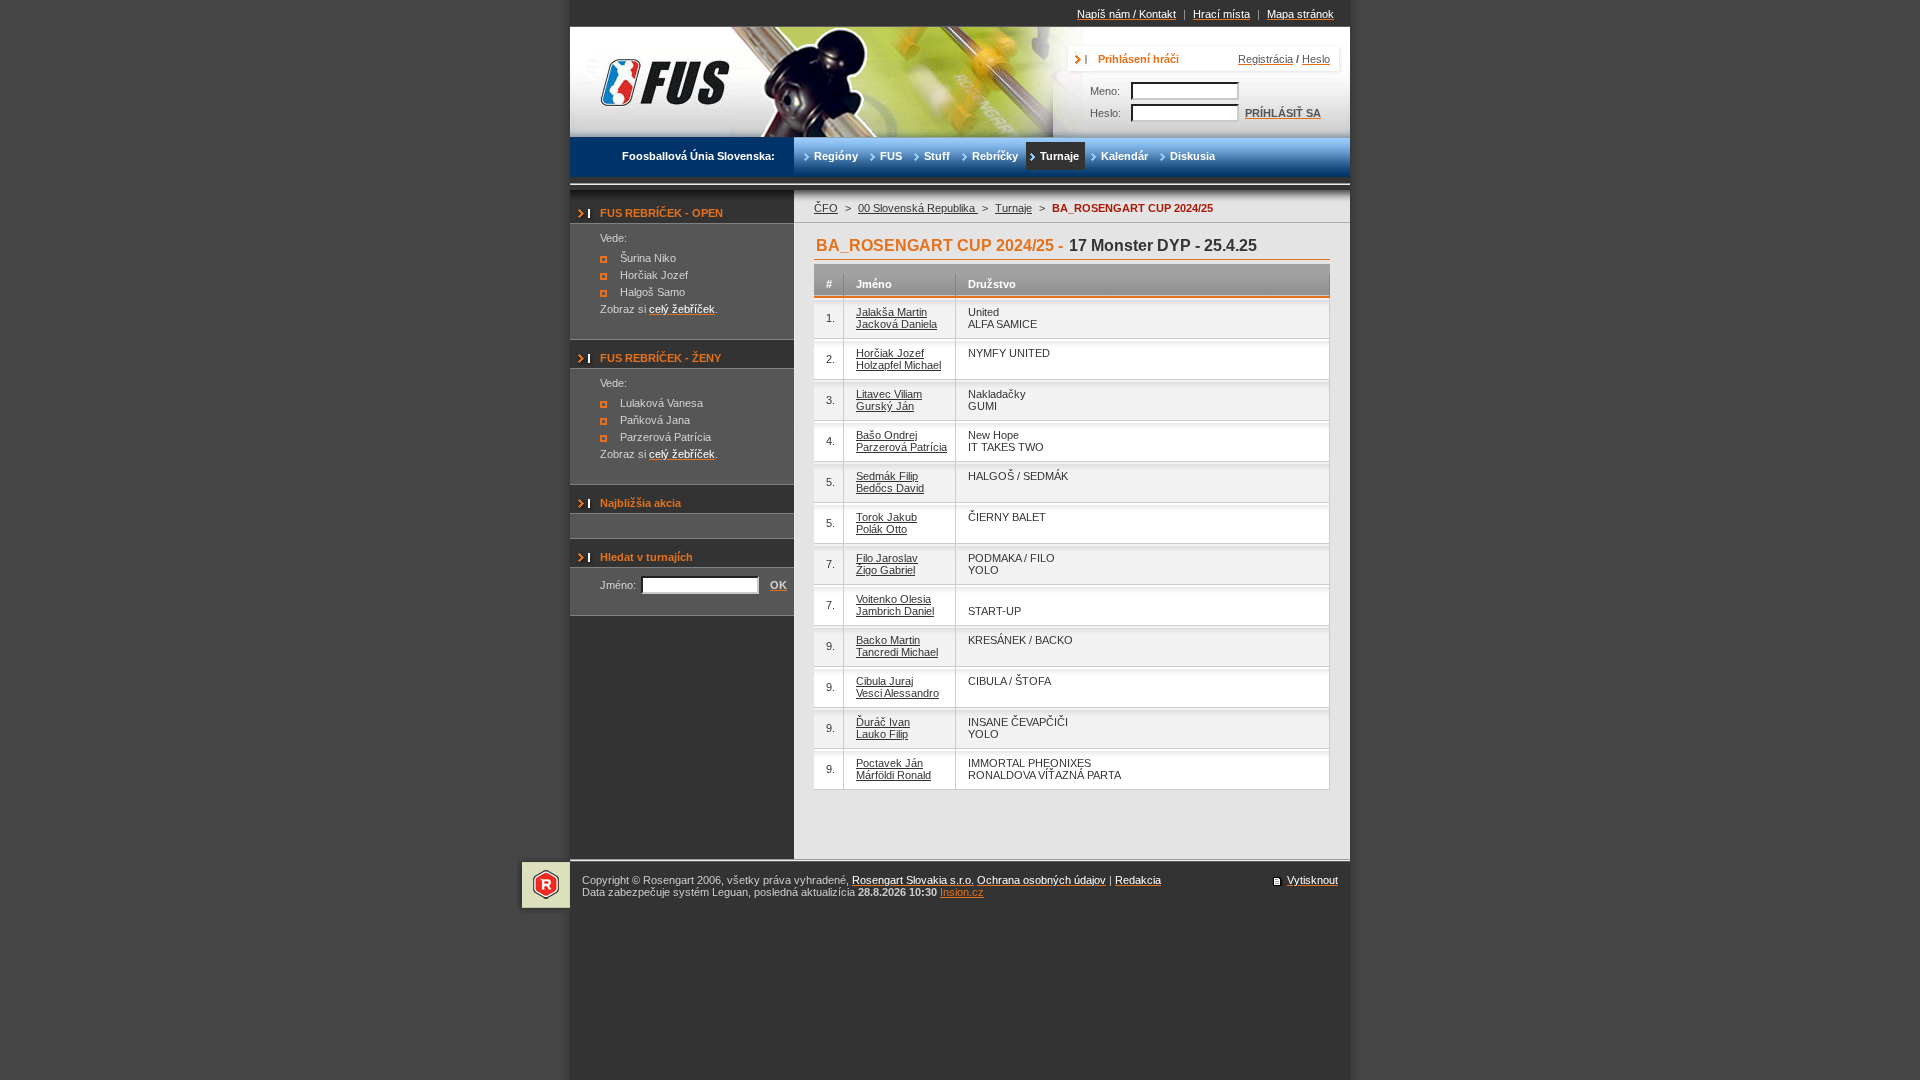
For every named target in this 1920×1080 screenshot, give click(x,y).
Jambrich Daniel (895, 611)
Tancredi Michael (897, 652)
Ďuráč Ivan (883, 722)
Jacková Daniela (896, 324)
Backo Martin (888, 640)
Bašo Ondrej (886, 435)
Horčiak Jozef (890, 353)
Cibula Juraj (884, 681)
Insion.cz (962, 892)
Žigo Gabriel (885, 570)
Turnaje (1013, 208)
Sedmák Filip (887, 476)
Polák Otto (881, 529)
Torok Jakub (886, 517)
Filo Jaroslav (887, 558)
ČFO (826, 208)
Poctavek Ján (889, 763)
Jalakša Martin (891, 312)
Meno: (1105, 91)
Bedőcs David (890, 488)
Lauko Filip (882, 734)
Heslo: (1105, 113)
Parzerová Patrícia (901, 447)
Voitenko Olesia (893, 599)
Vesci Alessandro (897, 693)
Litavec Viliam (889, 394)
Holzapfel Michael (898, 365)
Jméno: (618, 585)
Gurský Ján (885, 406)
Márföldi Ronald (893, 775)
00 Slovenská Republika (918, 208)
